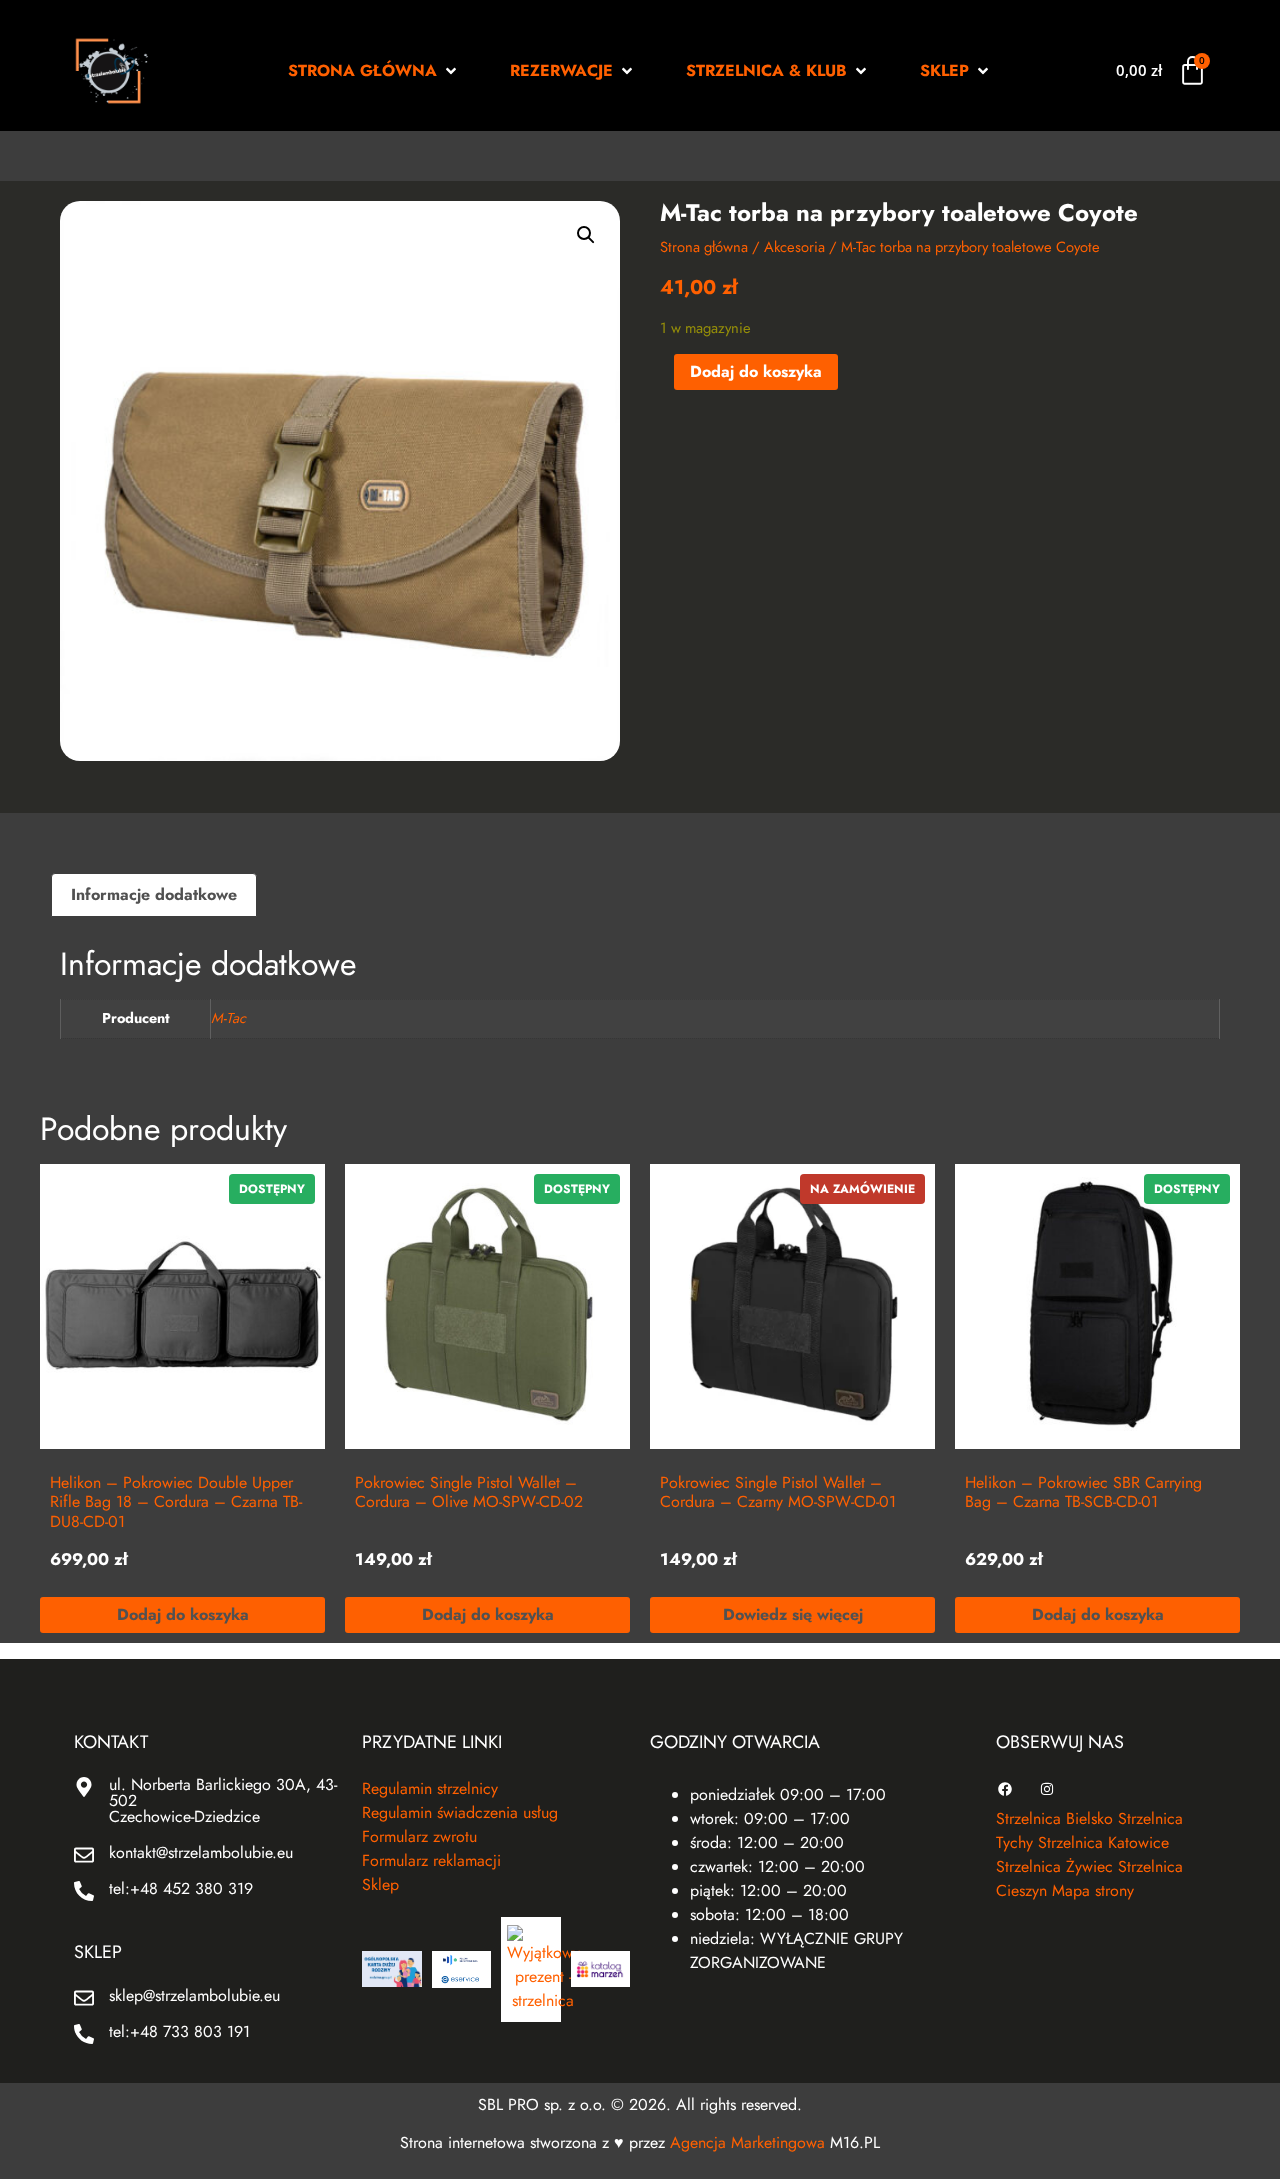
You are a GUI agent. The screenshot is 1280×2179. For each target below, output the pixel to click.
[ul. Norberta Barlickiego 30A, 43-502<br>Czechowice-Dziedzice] (84, 1787)
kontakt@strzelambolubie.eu (201, 1852)
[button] (374, 71)
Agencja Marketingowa (747, 2142)
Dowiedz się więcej (793, 1614)
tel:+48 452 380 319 (181, 1888)
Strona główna (704, 247)
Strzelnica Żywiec (1054, 1866)
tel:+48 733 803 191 (179, 2031)
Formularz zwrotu (419, 1836)
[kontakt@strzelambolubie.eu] (84, 1855)
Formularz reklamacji (431, 1860)
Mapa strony (1093, 1890)
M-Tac (228, 1018)
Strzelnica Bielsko (1054, 1818)
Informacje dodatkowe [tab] (154, 894)
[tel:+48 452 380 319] (84, 1891)
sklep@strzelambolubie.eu (194, 1995)
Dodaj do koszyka (756, 371)
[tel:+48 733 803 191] (84, 2034)
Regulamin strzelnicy (430, 1788)
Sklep (380, 1884)
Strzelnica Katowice (1103, 1842)
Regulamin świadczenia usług (460, 1812)
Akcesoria (794, 247)
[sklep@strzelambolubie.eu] (84, 1998)
